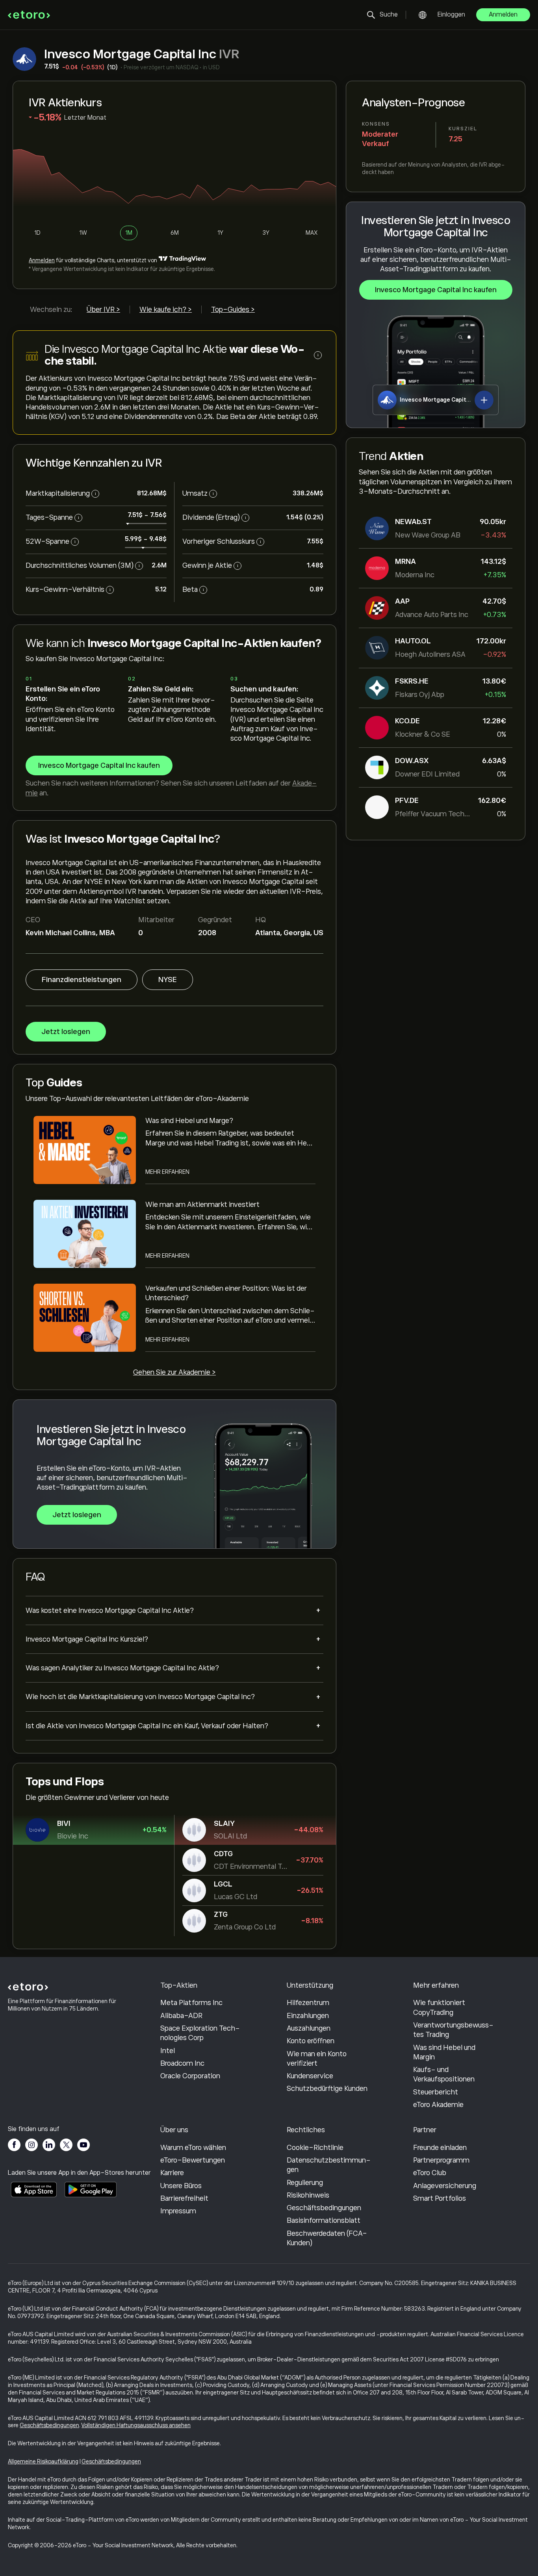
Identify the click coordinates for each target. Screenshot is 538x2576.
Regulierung (305, 2183)
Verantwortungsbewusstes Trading (453, 2030)
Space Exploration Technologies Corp (200, 2033)
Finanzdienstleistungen (82, 980)
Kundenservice (310, 2076)
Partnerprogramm (441, 2160)
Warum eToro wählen (193, 2148)
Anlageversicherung (445, 2186)
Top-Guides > (233, 309)
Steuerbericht (436, 2092)
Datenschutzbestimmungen (329, 2165)
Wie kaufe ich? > (166, 309)
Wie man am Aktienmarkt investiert (202, 1205)
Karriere (172, 2173)
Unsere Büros (181, 2186)
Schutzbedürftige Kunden (327, 2089)
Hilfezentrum (308, 2003)
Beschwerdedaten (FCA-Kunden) (327, 2238)
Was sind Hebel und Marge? (189, 1121)
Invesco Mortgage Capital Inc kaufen (436, 290)
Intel (168, 2051)
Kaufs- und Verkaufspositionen (444, 2074)
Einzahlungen (308, 2016)
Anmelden (503, 15)
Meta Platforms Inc (191, 2003)
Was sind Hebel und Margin (444, 2052)
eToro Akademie (438, 2105)
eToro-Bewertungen (193, 2160)
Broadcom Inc (182, 2063)
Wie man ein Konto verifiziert (317, 2059)
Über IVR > (103, 309)
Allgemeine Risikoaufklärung (43, 2461)
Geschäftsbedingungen (324, 2208)
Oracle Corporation (190, 2076)
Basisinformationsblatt (324, 2220)
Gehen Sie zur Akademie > (174, 1372)
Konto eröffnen (311, 2041)
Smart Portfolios (440, 2198)
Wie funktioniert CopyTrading (439, 2007)
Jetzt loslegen (66, 1032)
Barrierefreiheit (184, 2198)
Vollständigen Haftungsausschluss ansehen (136, 2425)
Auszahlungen (309, 2028)
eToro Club (430, 2173)
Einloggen (451, 15)
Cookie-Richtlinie (315, 2148)
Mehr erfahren (167, 1172)
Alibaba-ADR (181, 2016)
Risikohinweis (308, 2195)
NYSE (168, 980)
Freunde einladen (440, 2148)
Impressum (178, 2211)
